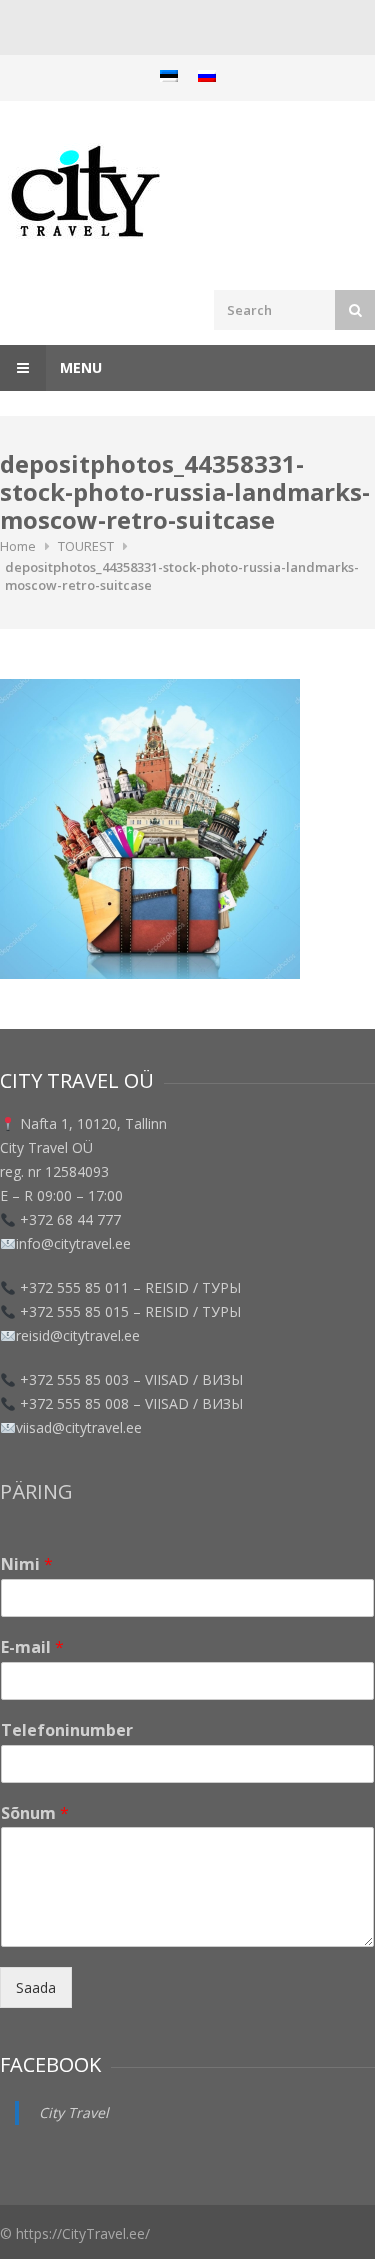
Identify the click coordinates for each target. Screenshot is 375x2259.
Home (18, 546)
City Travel (74, 2112)
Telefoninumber (67, 1730)
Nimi (27, 1564)
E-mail (32, 1647)
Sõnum (35, 1813)
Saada (36, 1987)
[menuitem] (169, 75)
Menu (79, 367)
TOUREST (86, 546)
